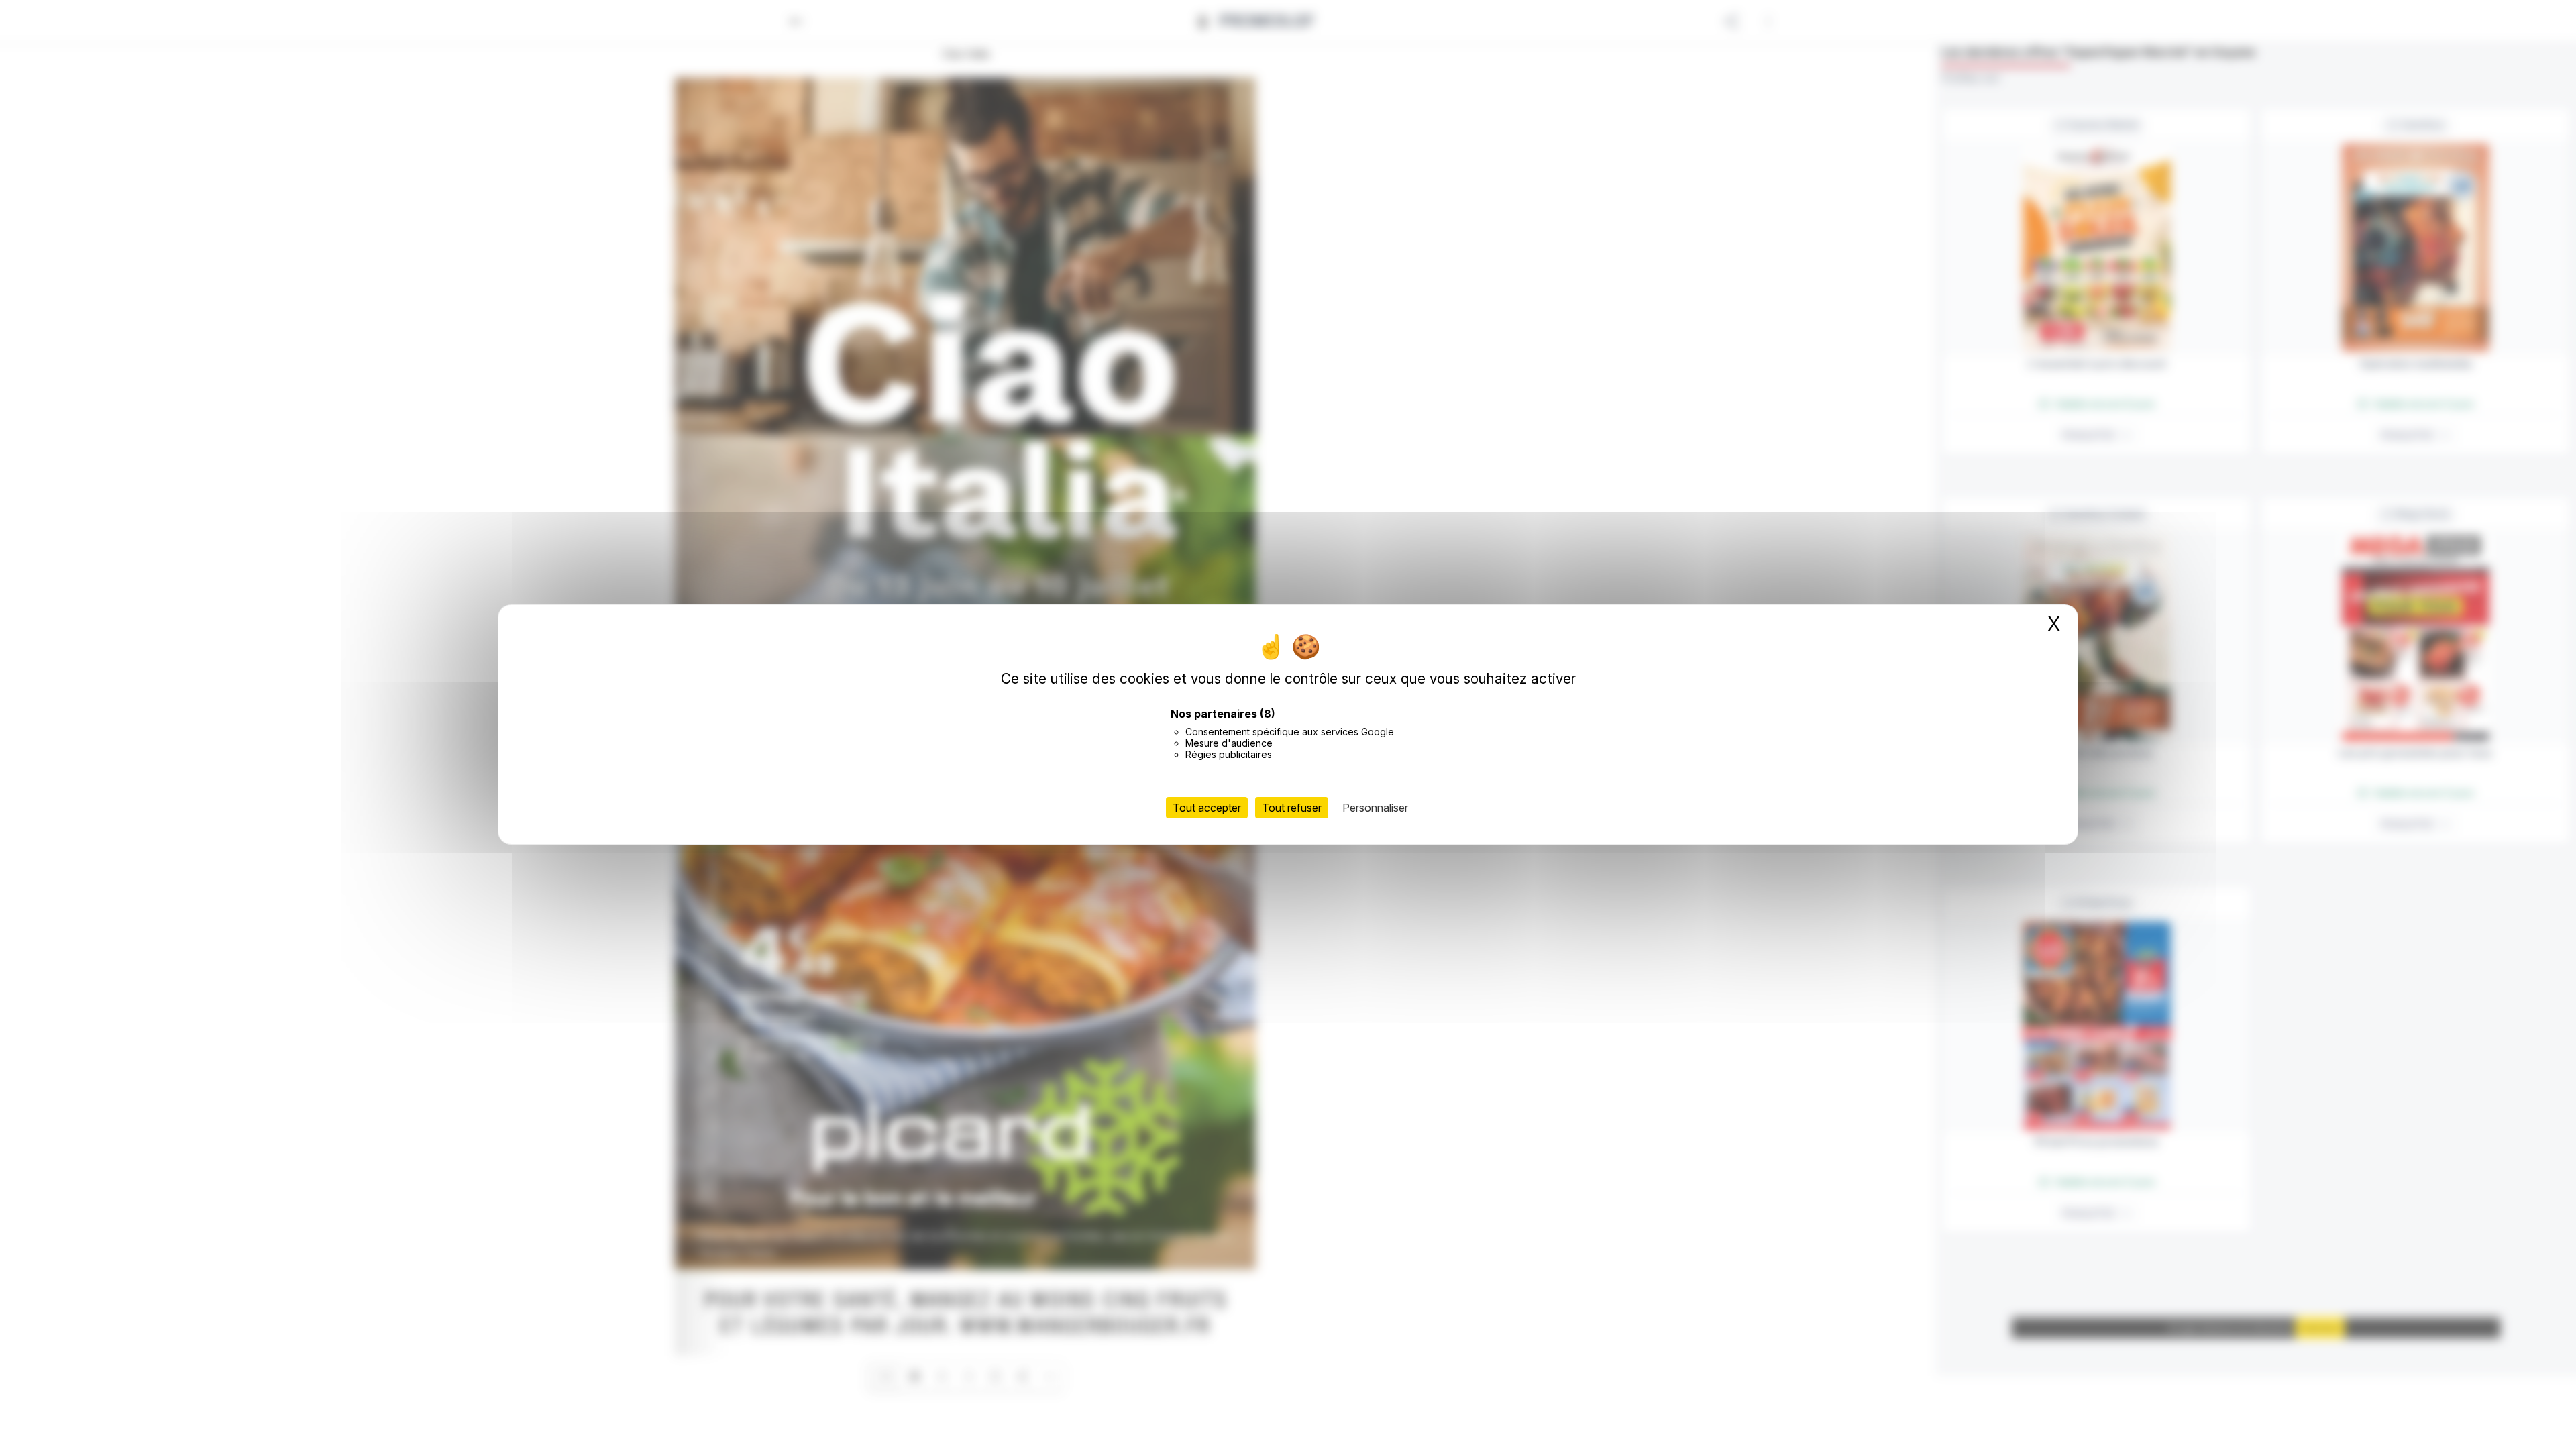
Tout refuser (1292, 808)
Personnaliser (1375, 808)
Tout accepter (1207, 808)
